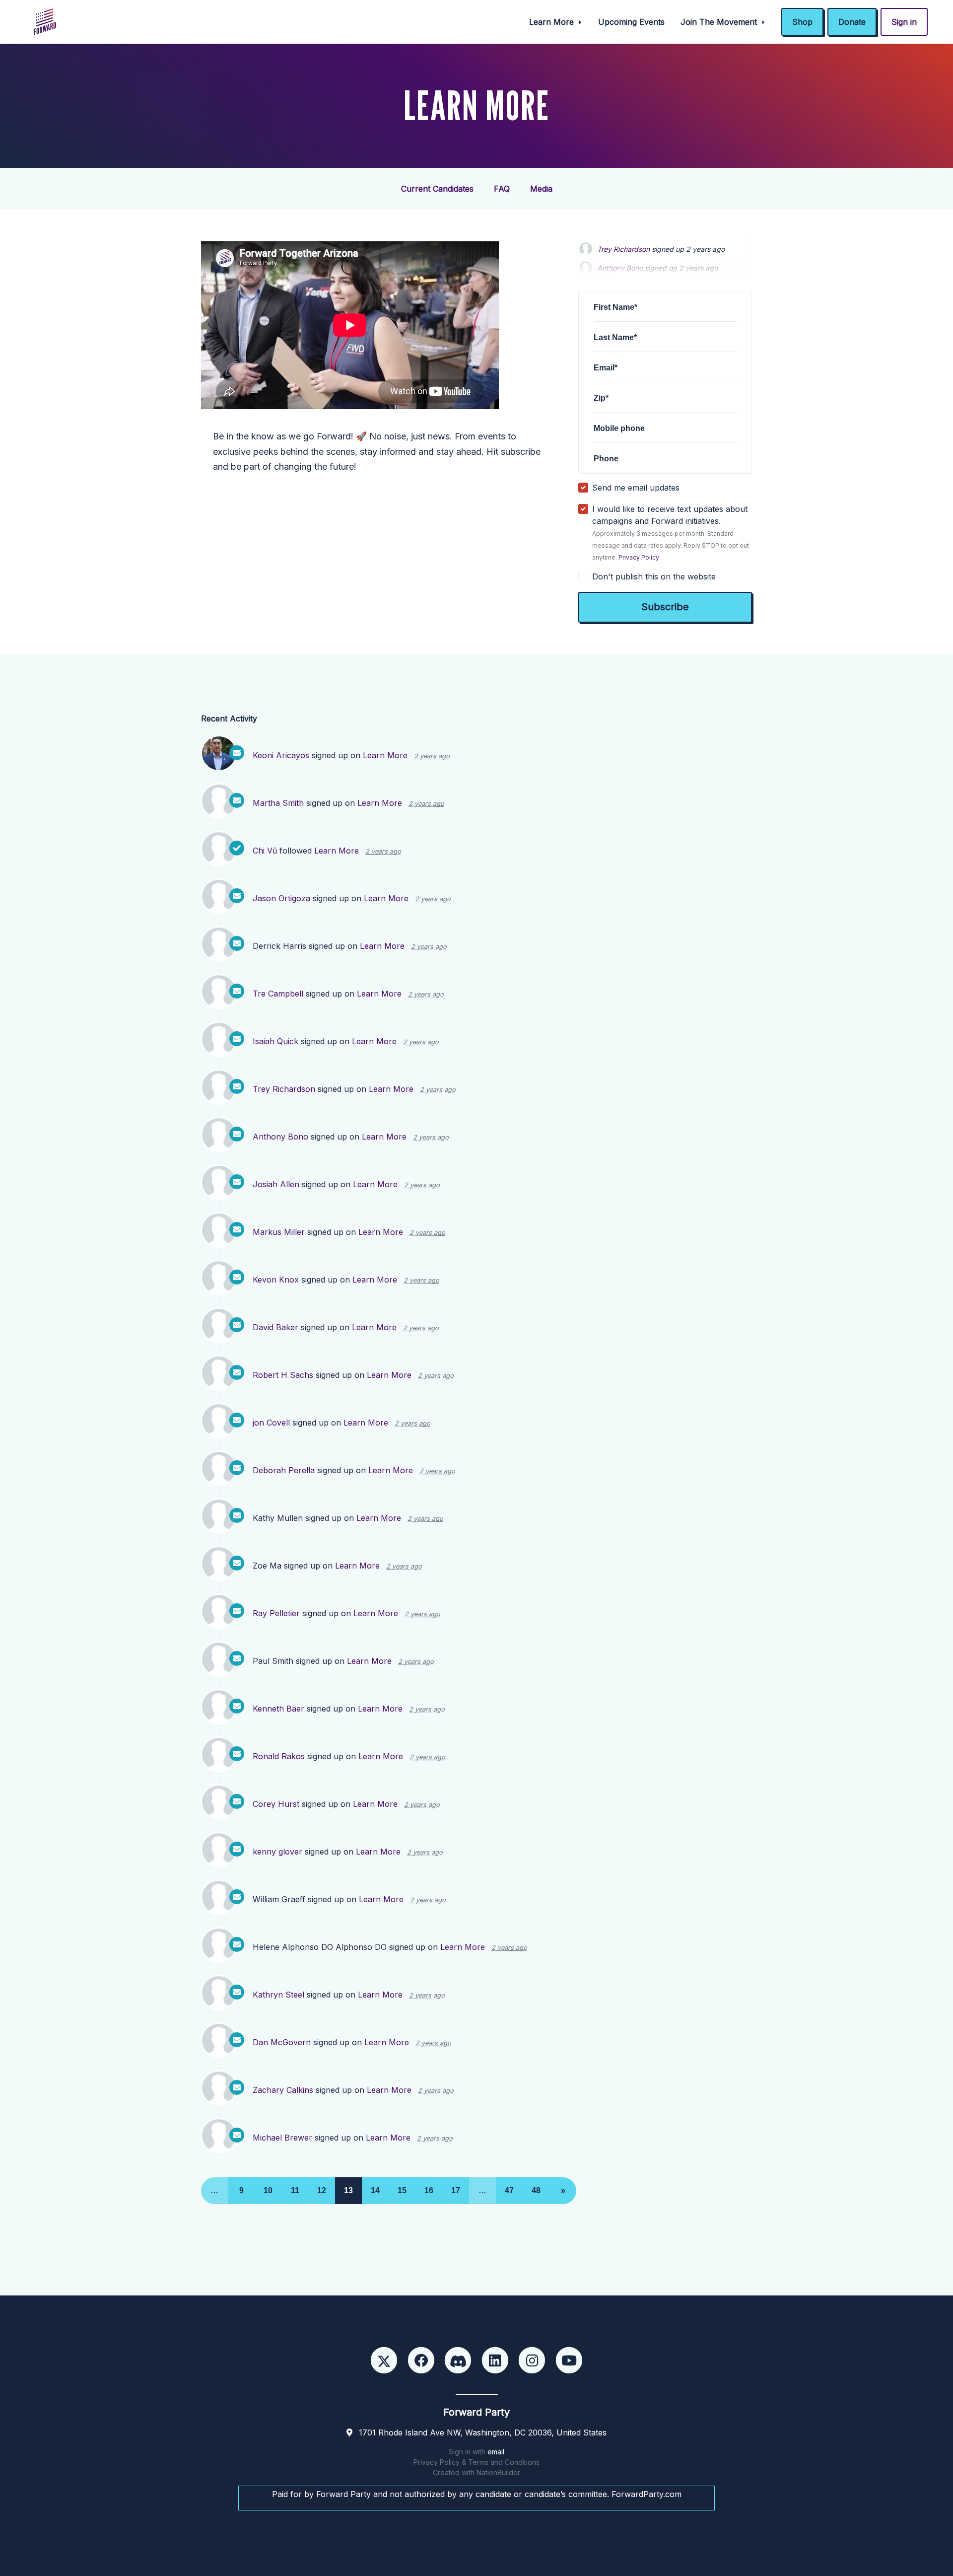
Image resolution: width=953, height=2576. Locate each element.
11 (295, 2190)
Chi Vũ (265, 851)
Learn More (553, 22)
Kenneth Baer (278, 1709)
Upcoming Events (631, 22)
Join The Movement (720, 22)
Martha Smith (278, 803)
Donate (852, 22)
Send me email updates (636, 488)
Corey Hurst (276, 1804)
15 (402, 2190)
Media (541, 189)
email (496, 2452)
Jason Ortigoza (281, 898)
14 (375, 2190)
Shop (802, 22)
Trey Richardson (623, 249)
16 (429, 2190)
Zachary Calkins (283, 2090)
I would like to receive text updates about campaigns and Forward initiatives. (671, 533)
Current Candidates (437, 189)
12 (322, 2190)
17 (456, 2190)
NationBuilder (498, 2472)
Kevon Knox (276, 1280)
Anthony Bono (280, 1137)
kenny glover (277, 1852)
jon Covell (271, 1423)
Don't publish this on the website (654, 576)
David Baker (275, 1327)
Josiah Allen (276, 1184)
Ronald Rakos (279, 1756)
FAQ (502, 189)
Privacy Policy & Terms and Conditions (476, 2462)
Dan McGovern (282, 2042)
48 (536, 2190)
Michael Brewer (282, 2138)
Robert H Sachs (283, 1375)
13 (348, 2190)
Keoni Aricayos (281, 755)
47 (509, 2190)
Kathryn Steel (278, 1995)
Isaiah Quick (275, 1041)
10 (268, 2190)
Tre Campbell (278, 994)
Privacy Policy (639, 557)
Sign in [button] (904, 22)
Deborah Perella (284, 1470)
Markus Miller (279, 1232)
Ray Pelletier (276, 1613)
